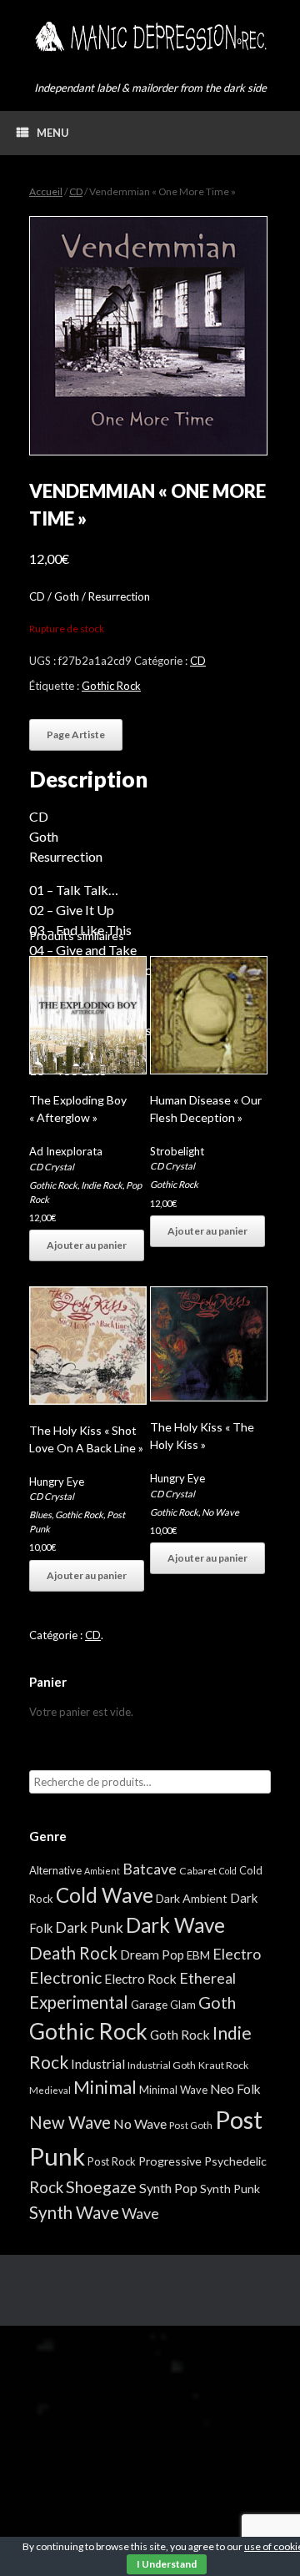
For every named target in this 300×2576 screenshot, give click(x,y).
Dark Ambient (192, 1898)
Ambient (102, 1871)
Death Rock (73, 1953)
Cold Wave (105, 1895)
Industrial (98, 2064)
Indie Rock (102, 1185)
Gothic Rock (111, 686)
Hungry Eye (57, 1482)
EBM (198, 1955)
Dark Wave (175, 1925)
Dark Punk (89, 1927)
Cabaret (198, 1871)
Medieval (50, 2090)
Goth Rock (180, 2034)
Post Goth (191, 2125)
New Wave (70, 2122)
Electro (237, 1954)
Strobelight (177, 1151)
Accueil (46, 191)
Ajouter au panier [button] (87, 1245)
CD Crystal (52, 1167)
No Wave (220, 1512)
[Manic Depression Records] (150, 37)
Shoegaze (101, 2187)
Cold (228, 1871)
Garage (149, 2004)
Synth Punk (230, 2189)
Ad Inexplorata (66, 1151)
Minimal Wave (173, 2090)
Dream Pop (152, 1955)
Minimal (105, 2087)
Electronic (65, 1977)
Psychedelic (235, 2161)
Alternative (55, 1870)
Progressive (170, 2161)
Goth (217, 2002)
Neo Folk (235, 2089)
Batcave (150, 1869)
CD (76, 191)
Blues (40, 1514)
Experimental (79, 2002)
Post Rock (112, 2161)
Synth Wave (74, 2212)
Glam (183, 2005)
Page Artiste (76, 735)
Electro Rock (140, 1978)
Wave (140, 2213)
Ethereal (207, 1978)
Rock (46, 2187)
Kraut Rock (223, 2065)
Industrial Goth (162, 2065)
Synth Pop (168, 2188)
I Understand (167, 2564)
